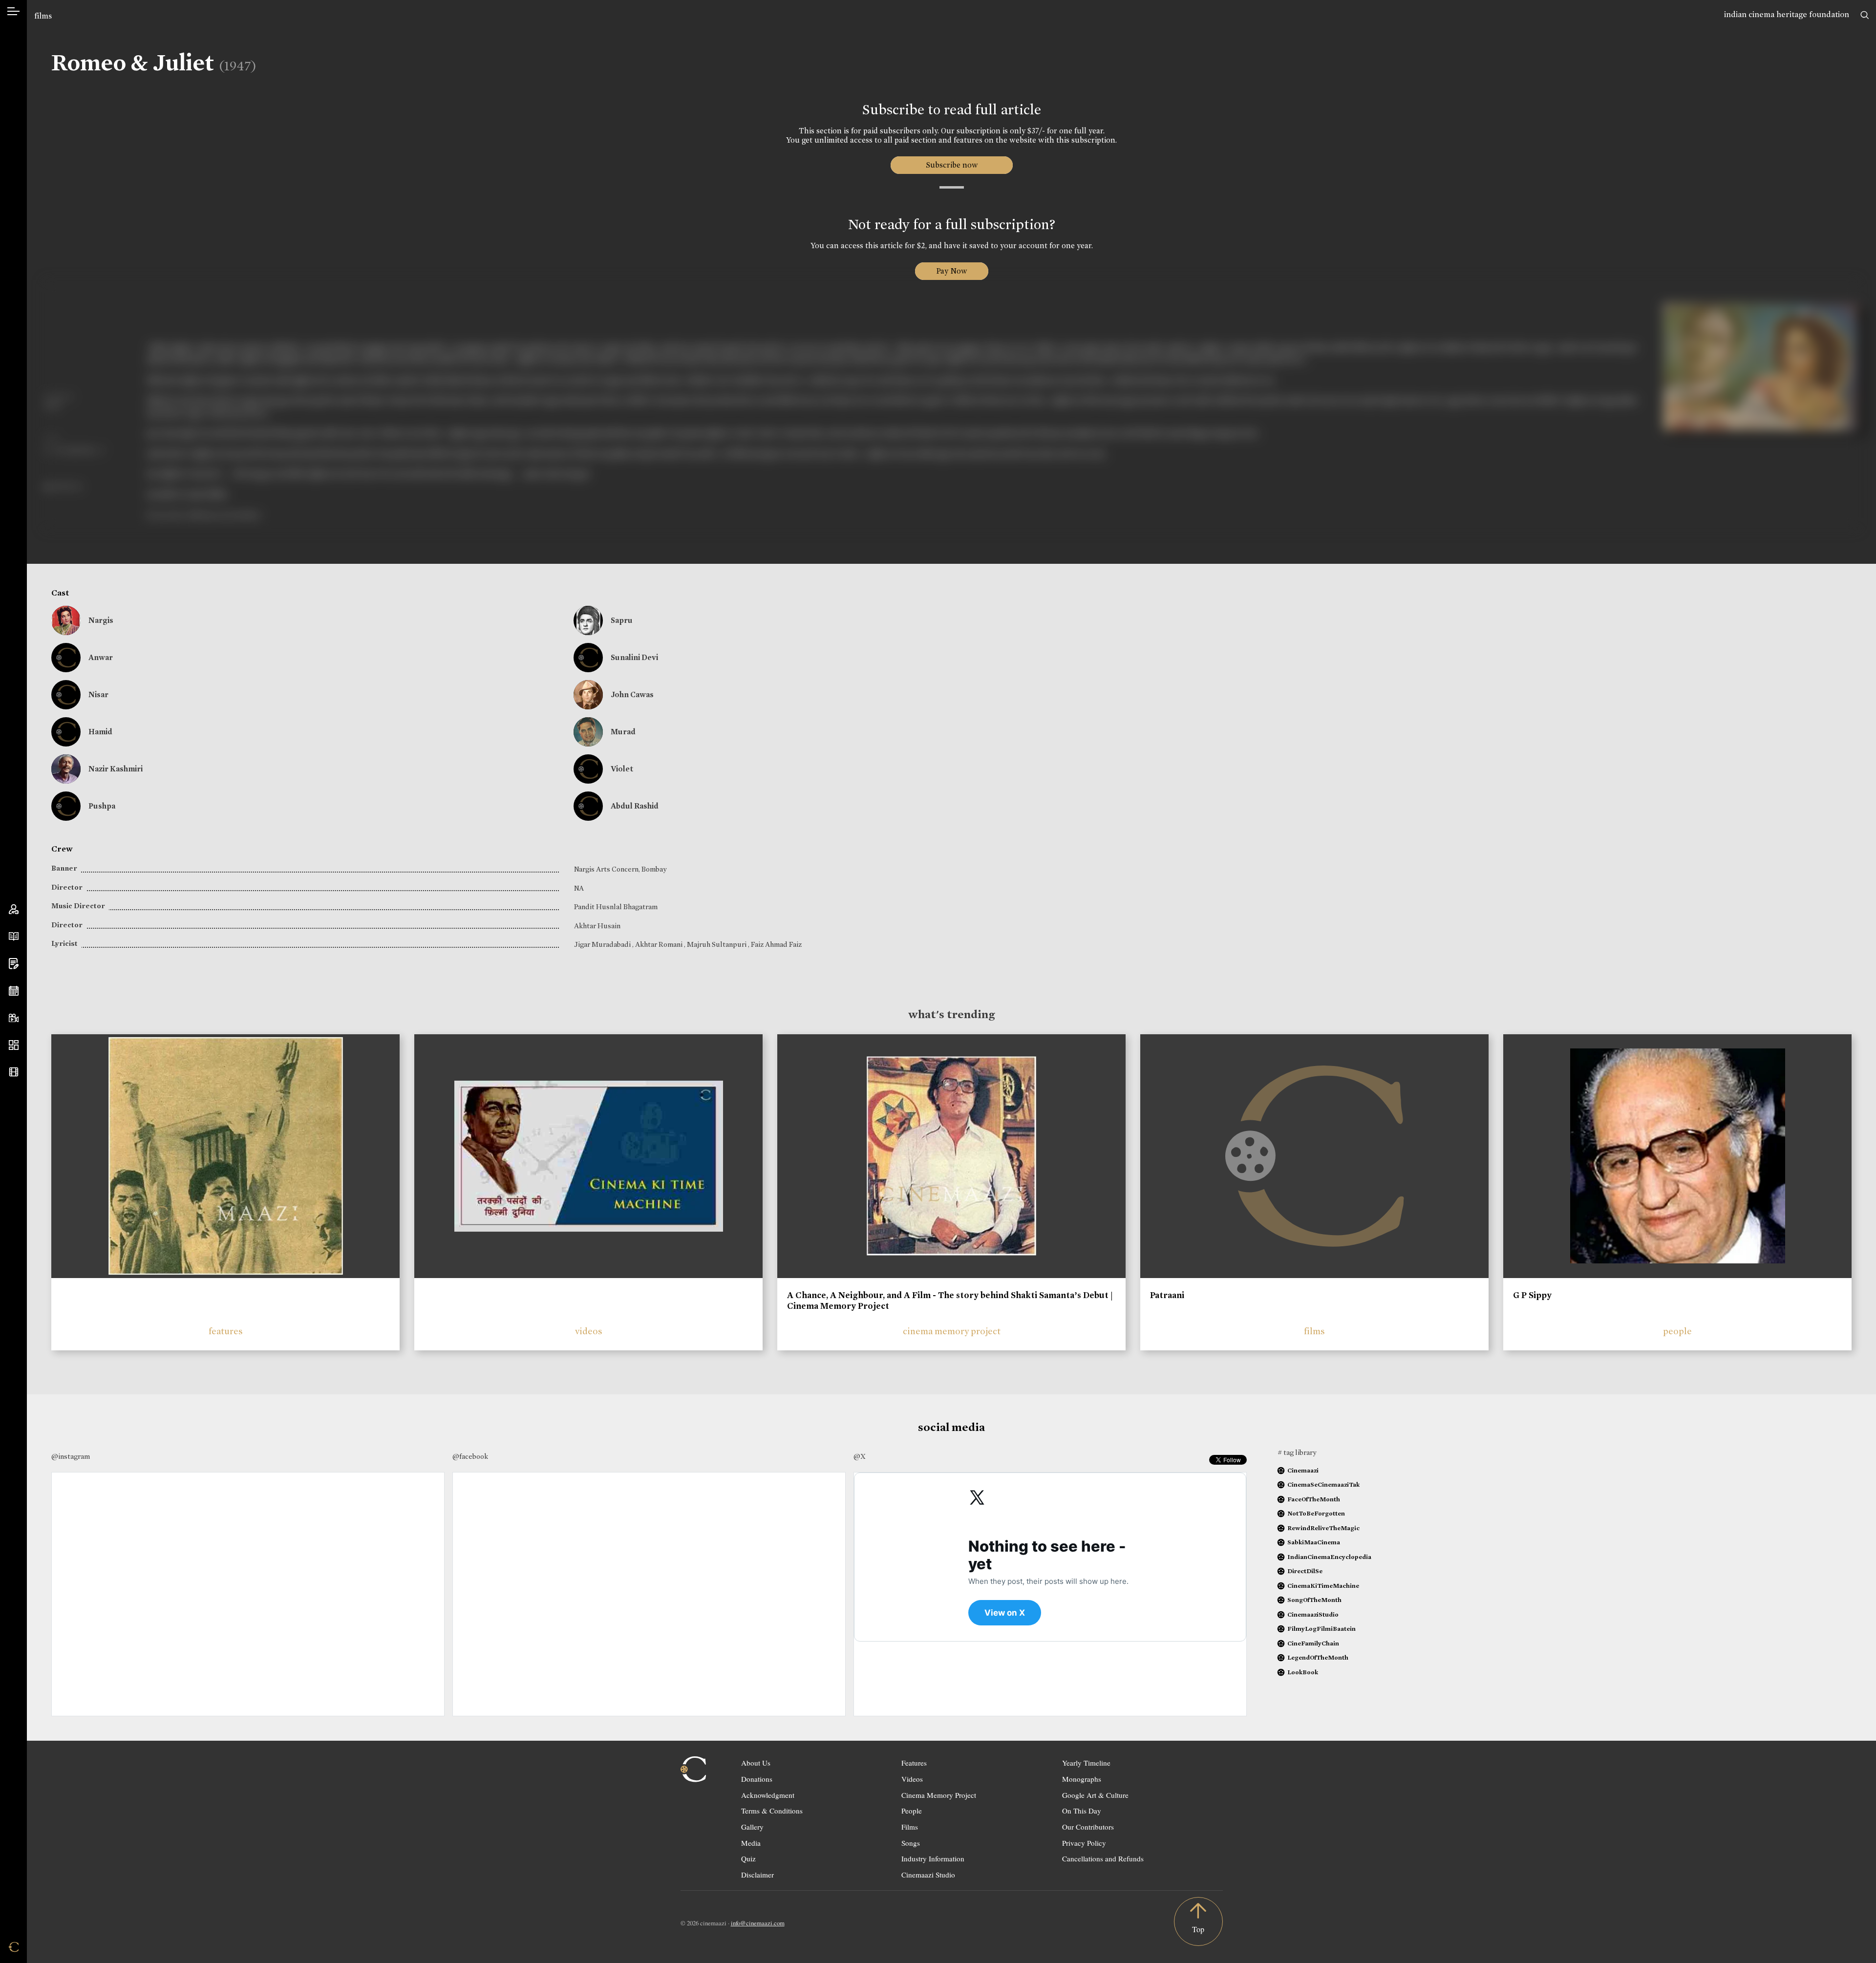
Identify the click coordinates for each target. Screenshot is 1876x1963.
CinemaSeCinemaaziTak (1323, 1484)
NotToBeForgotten (1316, 1513)
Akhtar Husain (597, 926)
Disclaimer (757, 1875)
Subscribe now (951, 165)
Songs (911, 1843)
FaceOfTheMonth (1314, 1499)
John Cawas (632, 694)
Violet (622, 769)
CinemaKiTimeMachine (1323, 1586)
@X (860, 1456)
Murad (623, 732)
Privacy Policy (1084, 1843)
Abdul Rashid (635, 806)
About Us (756, 1763)
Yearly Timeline (1086, 1763)
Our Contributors (1088, 1827)
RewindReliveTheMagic (1323, 1528)
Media (751, 1843)
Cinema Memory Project (939, 1795)
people (1677, 1331)
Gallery (752, 1827)
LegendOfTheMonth (1318, 1657)
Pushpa (102, 806)
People (912, 1811)
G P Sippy (1532, 1295)
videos (589, 1331)
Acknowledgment (768, 1795)
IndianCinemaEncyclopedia (1329, 1557)
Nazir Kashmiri (116, 769)
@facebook (470, 1456)
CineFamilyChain (1313, 1643)
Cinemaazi (1303, 1470)
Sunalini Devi (634, 657)
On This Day (1082, 1811)
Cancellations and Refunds (1103, 1858)
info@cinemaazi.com (758, 1923)
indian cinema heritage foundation (1787, 14)
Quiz (748, 1858)
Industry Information (933, 1858)
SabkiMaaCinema (1314, 1542)
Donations (757, 1779)
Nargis (101, 620)
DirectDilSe (1305, 1571)
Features (914, 1763)
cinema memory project (952, 1331)
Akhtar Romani (660, 944)
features (226, 1331)
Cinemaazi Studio (928, 1875)
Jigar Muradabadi (603, 944)
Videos (912, 1779)
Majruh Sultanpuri (717, 944)
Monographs (1082, 1779)
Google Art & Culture (1095, 1795)
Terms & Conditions (772, 1811)
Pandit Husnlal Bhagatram (616, 907)
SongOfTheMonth (1314, 1600)
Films (910, 1827)
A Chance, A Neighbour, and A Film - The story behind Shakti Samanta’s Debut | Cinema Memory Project (950, 1301)
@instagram (71, 1456)
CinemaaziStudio (1313, 1614)
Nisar (98, 694)
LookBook (1303, 1672)
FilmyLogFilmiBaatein (1322, 1629)
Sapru (622, 620)
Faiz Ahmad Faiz (776, 944)
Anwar (101, 657)
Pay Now (952, 271)
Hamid (100, 732)
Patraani (1167, 1295)
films (43, 16)
